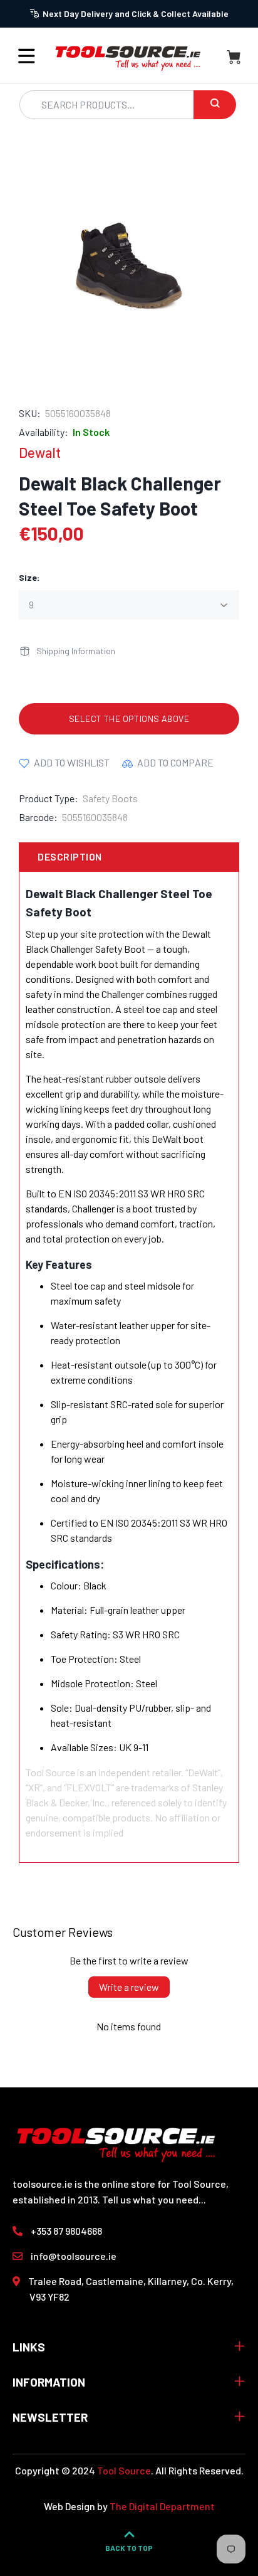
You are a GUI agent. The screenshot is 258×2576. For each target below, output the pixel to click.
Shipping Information (76, 651)
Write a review (129, 1987)
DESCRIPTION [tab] (70, 856)
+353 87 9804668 (66, 2231)
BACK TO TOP (129, 2548)
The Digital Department (162, 2506)
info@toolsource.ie (74, 2256)
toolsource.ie (43, 2184)
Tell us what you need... (154, 2199)
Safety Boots (110, 798)
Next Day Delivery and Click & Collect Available (136, 13)
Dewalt (40, 452)
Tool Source (124, 2470)
